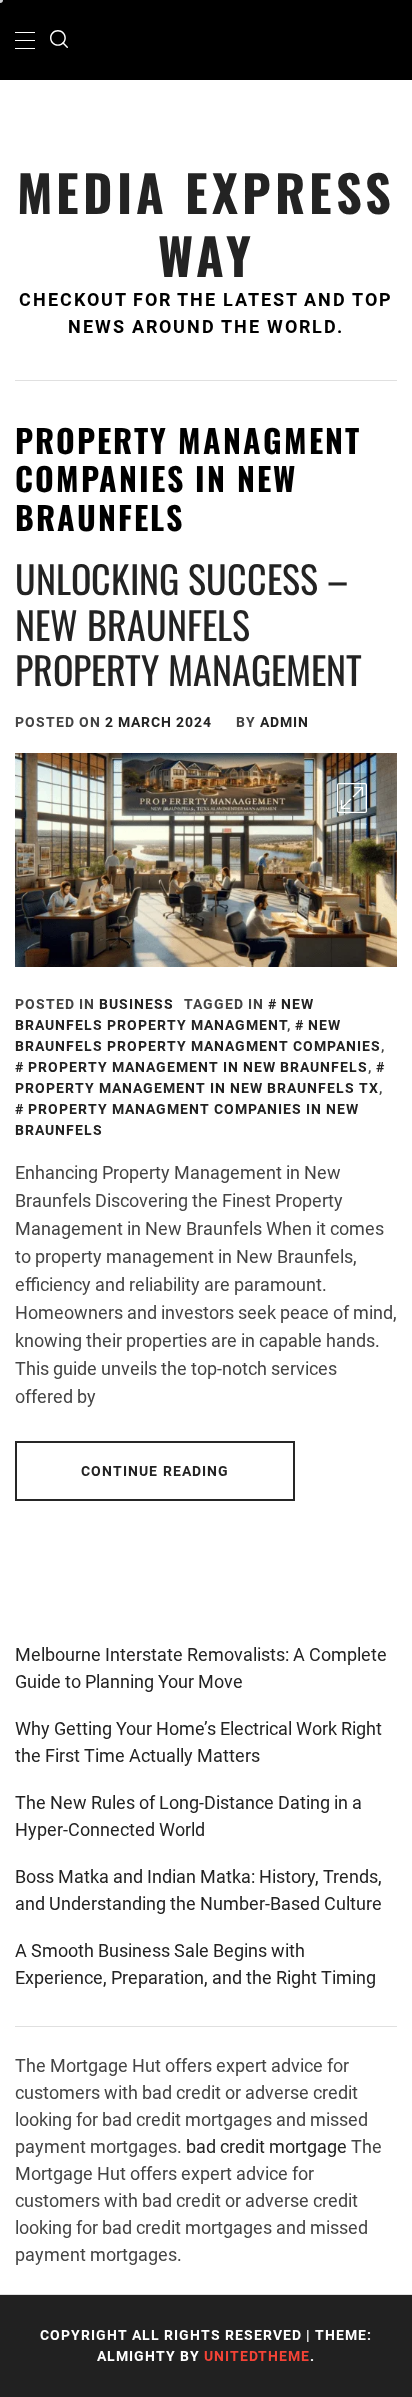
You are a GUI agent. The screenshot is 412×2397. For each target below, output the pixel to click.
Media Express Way (206, 223)
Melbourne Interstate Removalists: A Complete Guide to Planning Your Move (201, 1668)
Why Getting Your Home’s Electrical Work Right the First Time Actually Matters (198, 1742)
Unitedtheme (257, 2356)
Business (136, 1004)
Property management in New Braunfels (198, 1067)
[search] (59, 40)
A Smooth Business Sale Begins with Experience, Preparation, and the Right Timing (195, 1964)
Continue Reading (155, 1471)
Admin (284, 722)
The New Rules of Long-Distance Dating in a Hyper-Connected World (188, 1816)
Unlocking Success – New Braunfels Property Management (188, 623)
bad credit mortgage (266, 2146)
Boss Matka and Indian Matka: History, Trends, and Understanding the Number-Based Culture (198, 1890)
